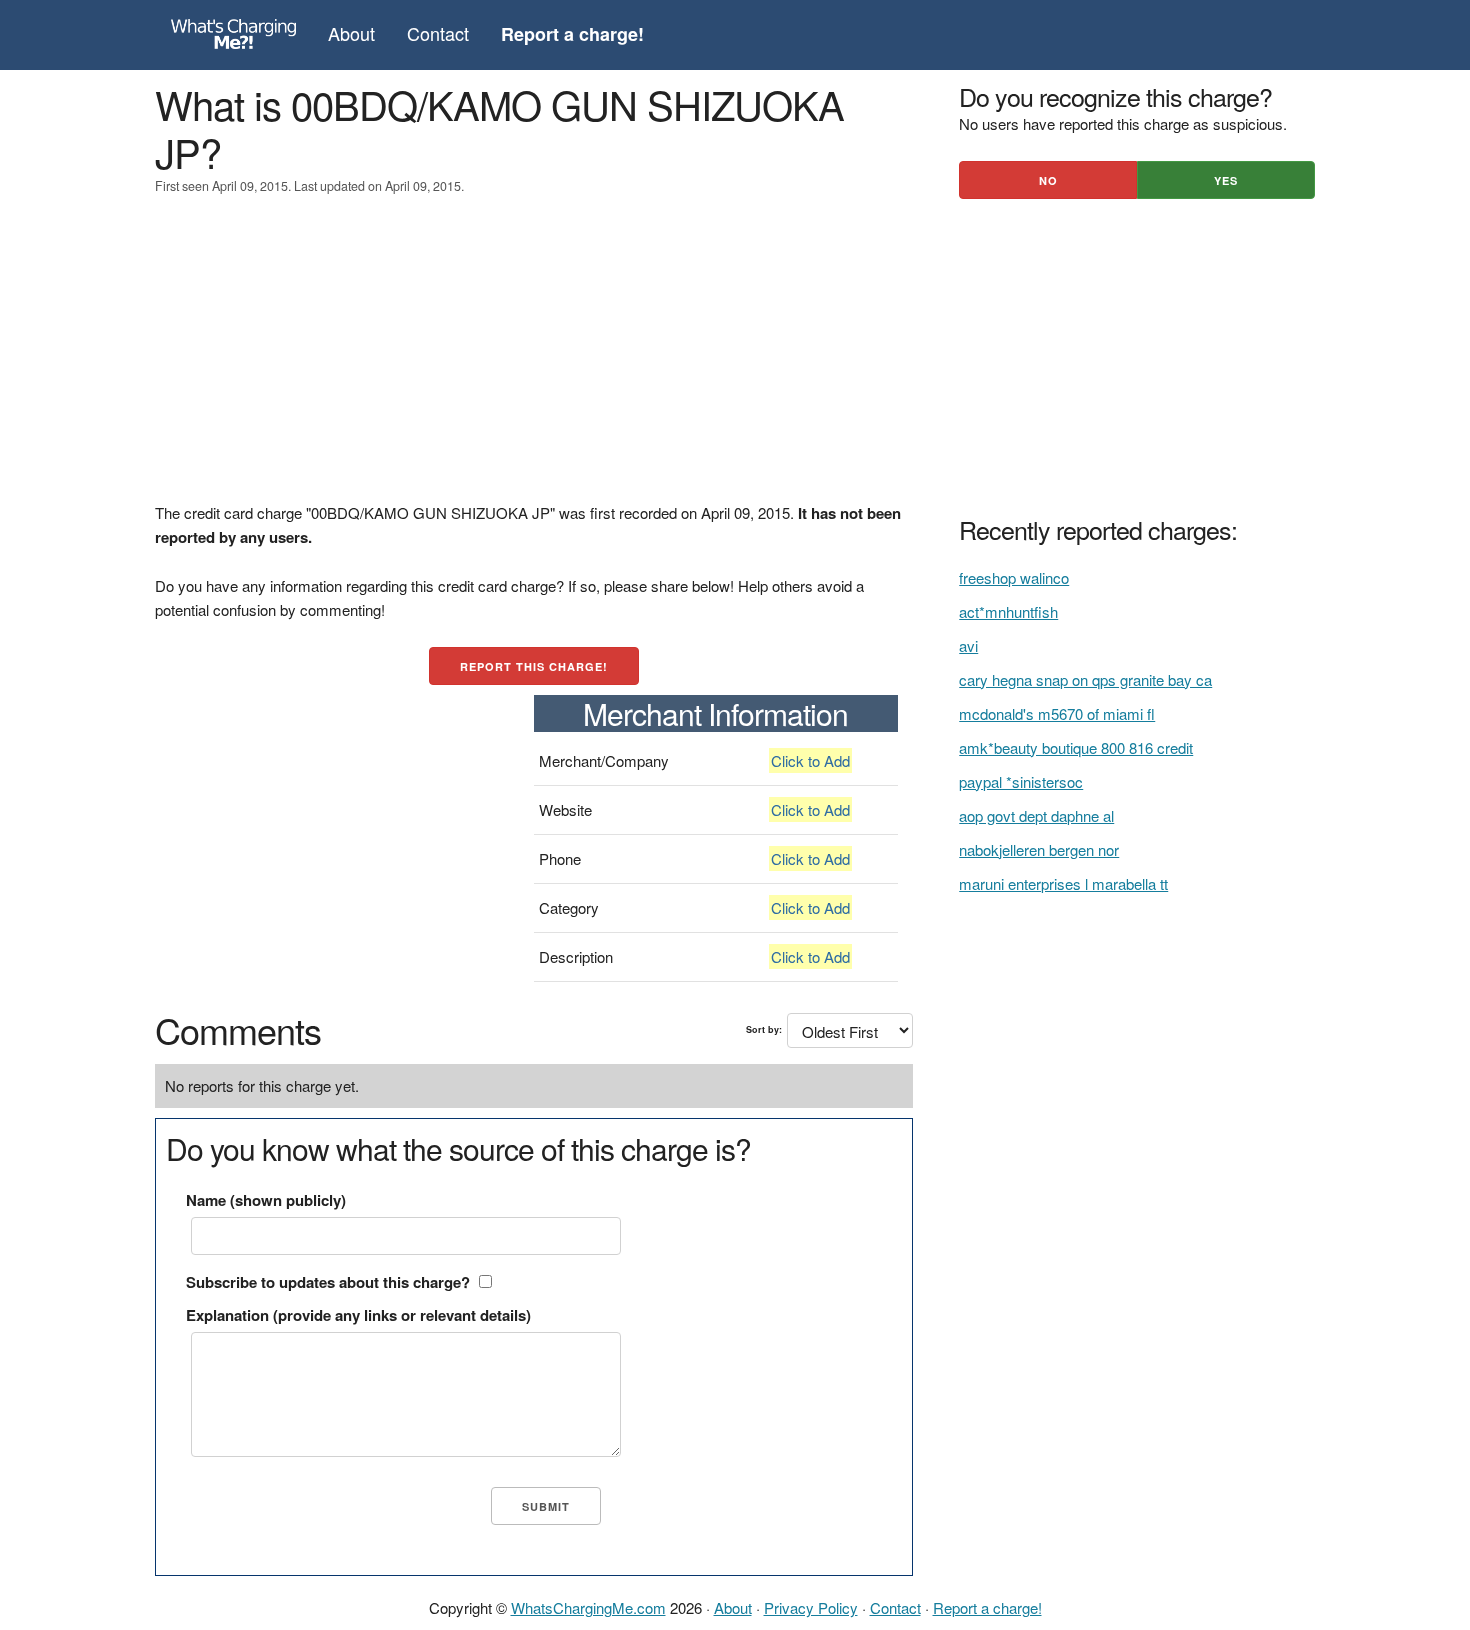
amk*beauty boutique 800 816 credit (1076, 747)
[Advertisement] (534, 361)
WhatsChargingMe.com (588, 1607)
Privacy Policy (811, 1607)
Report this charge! (534, 666)
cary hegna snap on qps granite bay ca (1085, 679)
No (1048, 180)
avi (968, 645)
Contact (438, 33)
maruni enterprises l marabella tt (1063, 883)
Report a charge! (987, 1607)
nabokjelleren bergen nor (1039, 849)
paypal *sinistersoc (1021, 781)
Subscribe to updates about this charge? (328, 1282)
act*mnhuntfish (1008, 611)
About (351, 33)
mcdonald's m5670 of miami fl (1057, 713)
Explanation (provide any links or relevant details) (358, 1315)
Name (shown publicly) (266, 1200)
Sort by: (764, 1029)
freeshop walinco (1014, 577)
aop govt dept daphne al (1036, 815)
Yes (1226, 180)
